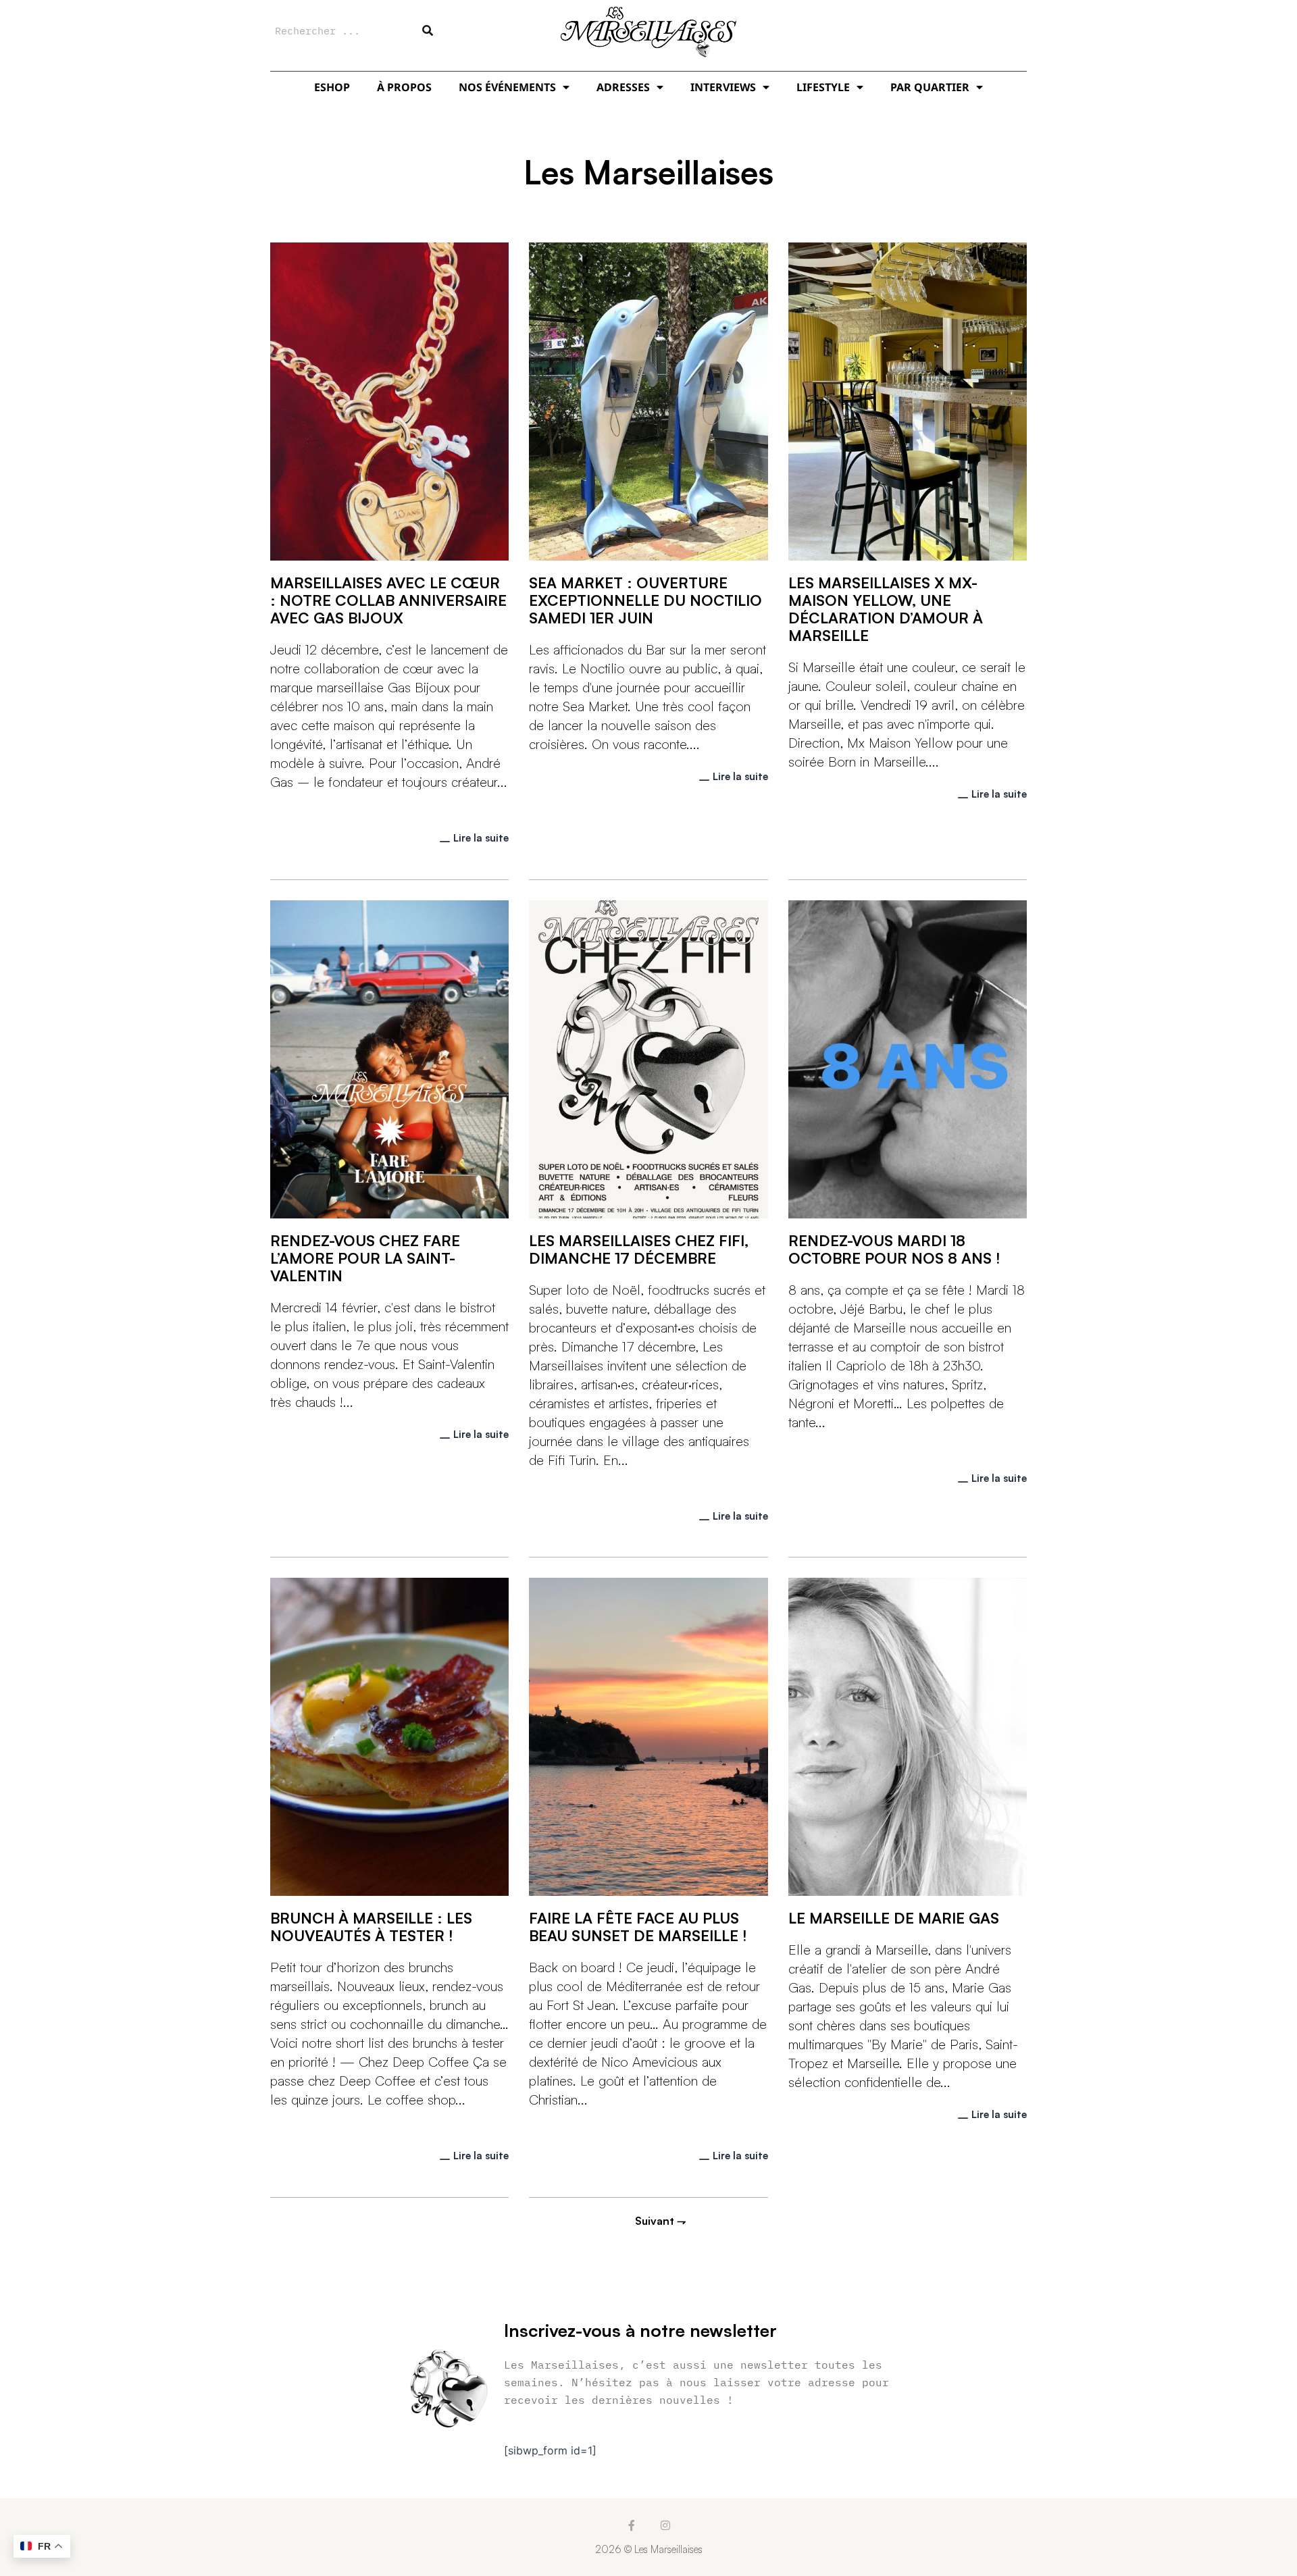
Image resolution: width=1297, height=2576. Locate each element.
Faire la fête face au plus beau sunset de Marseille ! (638, 1927)
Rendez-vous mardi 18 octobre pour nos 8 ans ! (894, 1249)
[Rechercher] (428, 30)
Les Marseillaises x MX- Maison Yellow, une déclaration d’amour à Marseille (886, 609)
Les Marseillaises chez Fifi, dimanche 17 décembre (639, 1249)
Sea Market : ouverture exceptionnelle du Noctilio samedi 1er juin (645, 600)
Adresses (623, 87)
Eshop (332, 87)
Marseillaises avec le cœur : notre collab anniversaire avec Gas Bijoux (388, 600)
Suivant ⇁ (660, 2221)
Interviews (723, 87)
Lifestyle (823, 87)
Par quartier (930, 87)
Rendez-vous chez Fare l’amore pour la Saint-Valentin (365, 1258)
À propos (404, 87)
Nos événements (507, 87)
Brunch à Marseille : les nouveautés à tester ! (371, 1927)
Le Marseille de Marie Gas (894, 1918)
